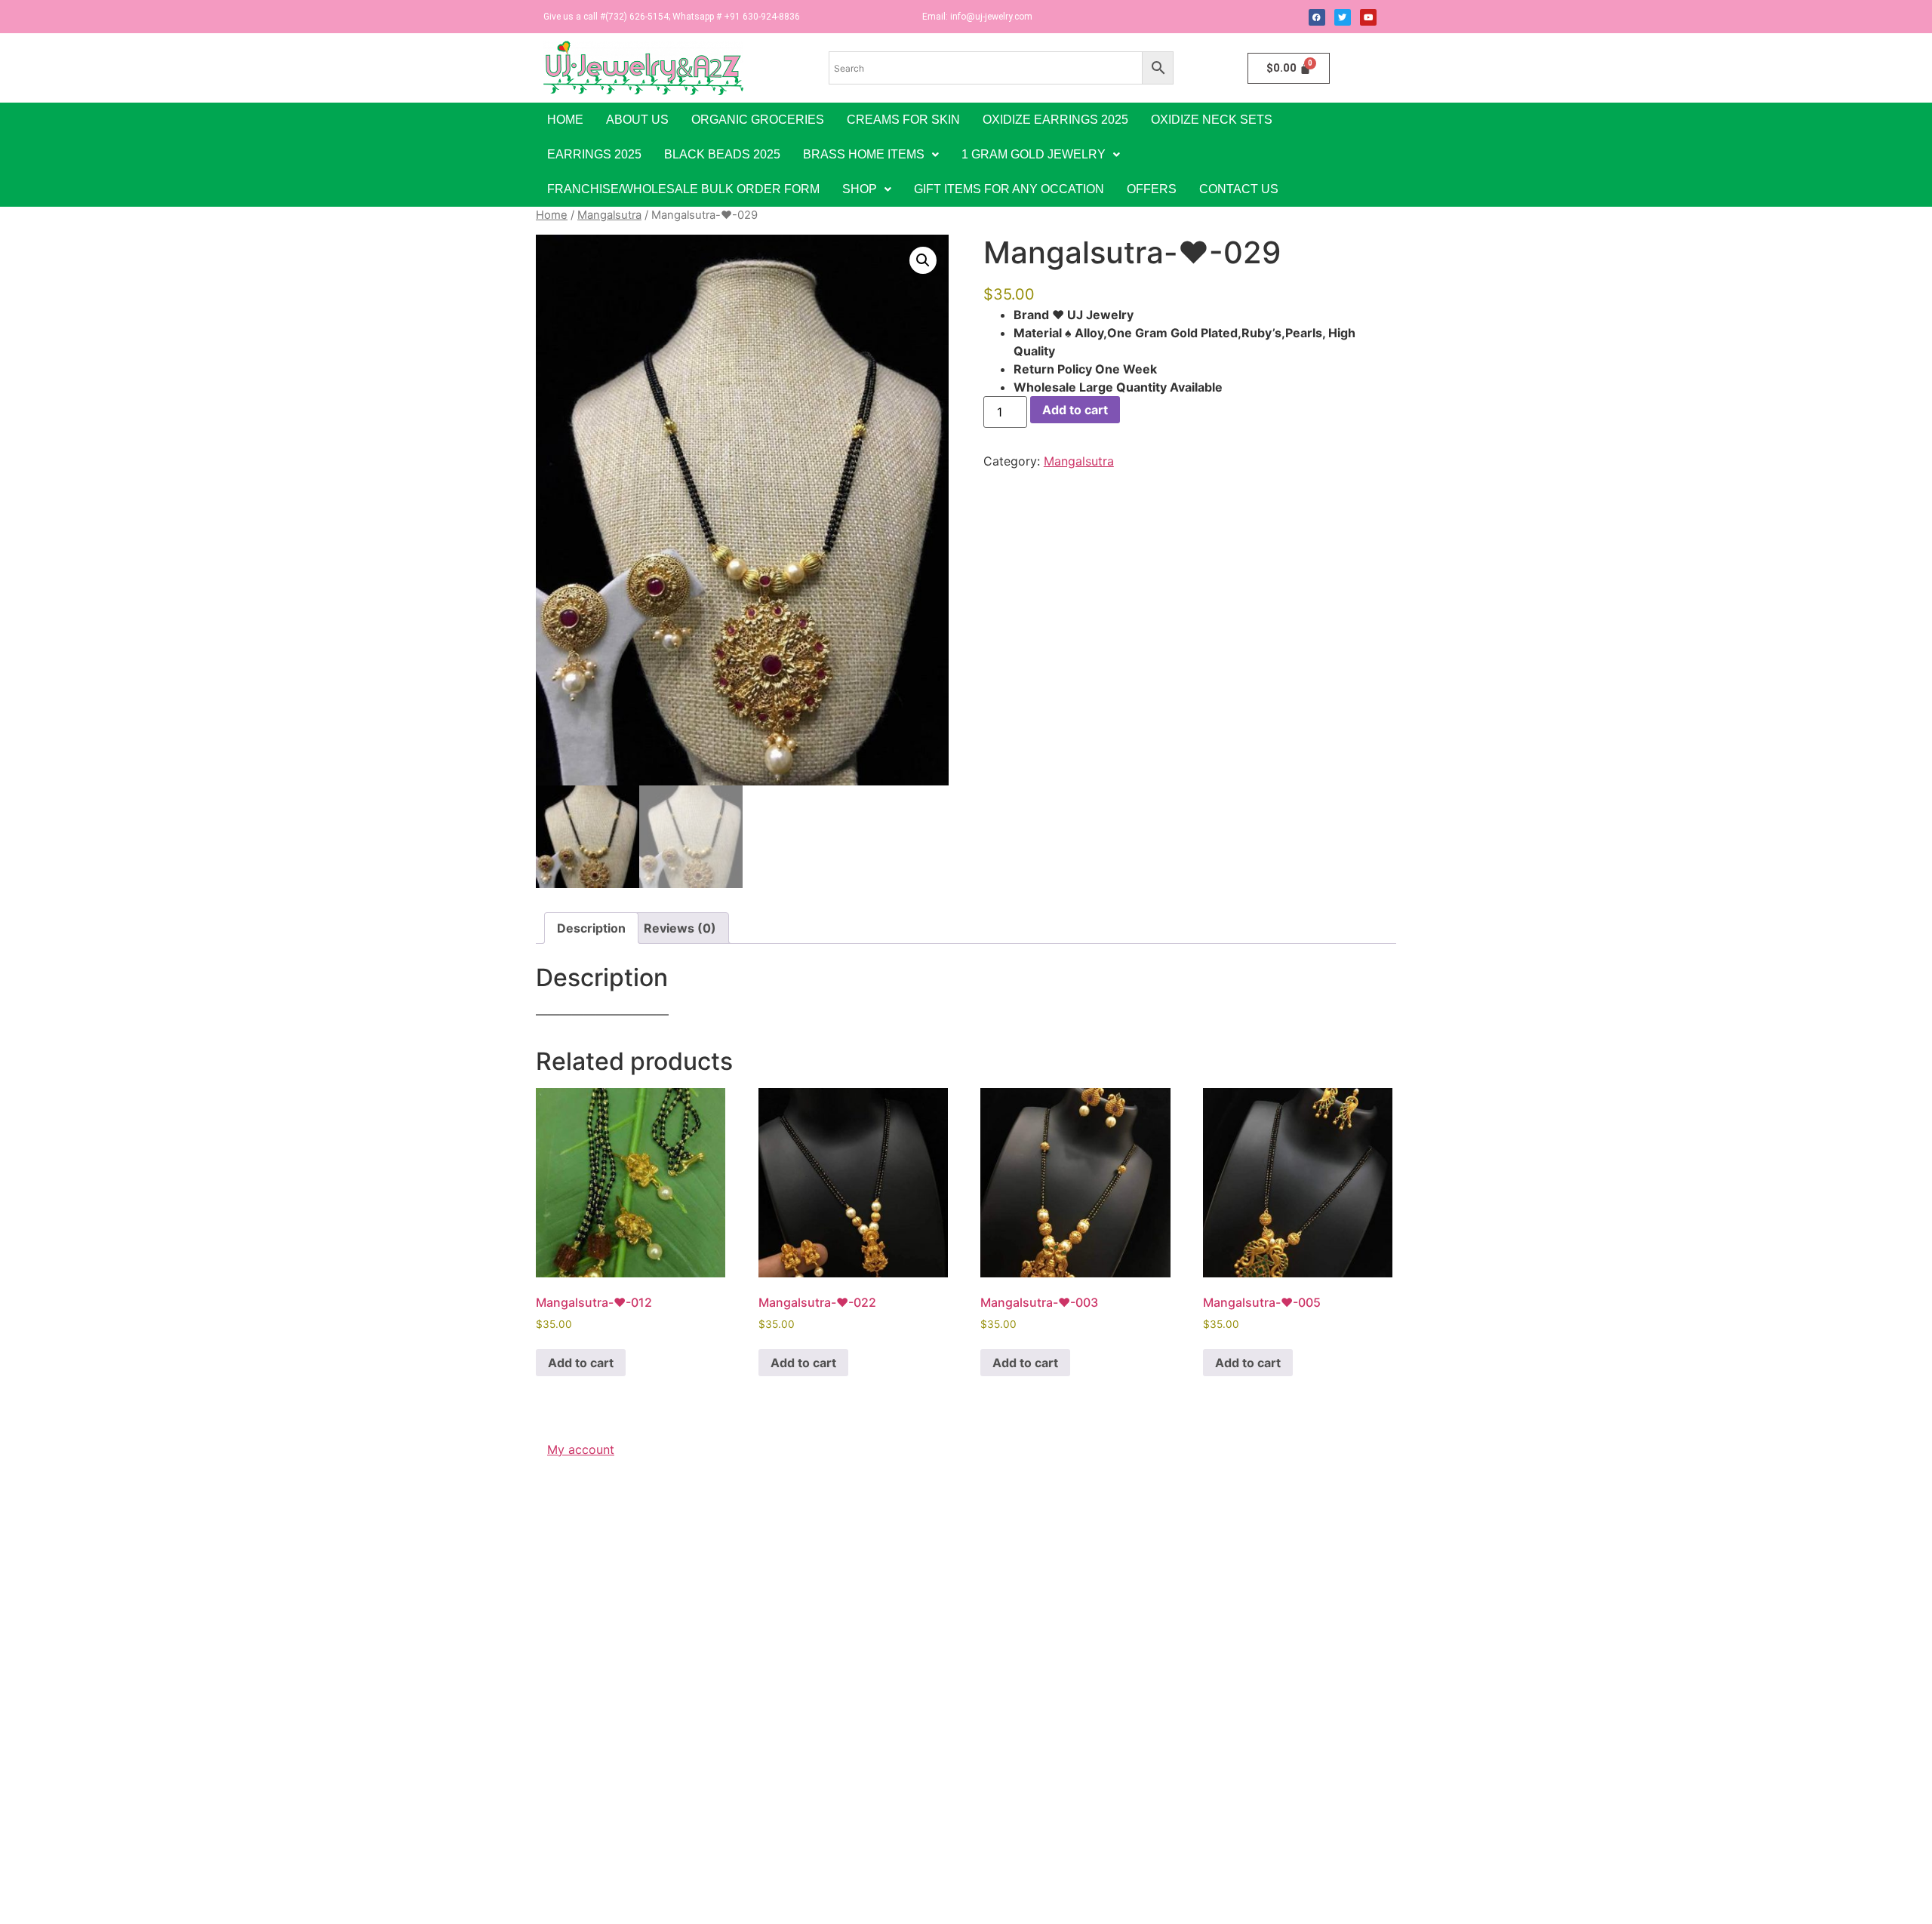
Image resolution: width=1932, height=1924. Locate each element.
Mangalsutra (609, 215)
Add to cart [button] (581, 1363)
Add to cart (1075, 410)
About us (637, 120)
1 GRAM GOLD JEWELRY (1034, 154)
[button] (871, 155)
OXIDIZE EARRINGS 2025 (1055, 120)
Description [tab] (591, 928)
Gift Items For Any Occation (1009, 189)
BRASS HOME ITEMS (864, 154)
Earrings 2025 (594, 154)
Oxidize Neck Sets (1212, 120)
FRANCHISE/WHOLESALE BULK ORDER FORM (683, 189)
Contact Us (1239, 189)
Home (565, 120)
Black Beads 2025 (722, 154)
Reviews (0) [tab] (680, 928)
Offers (1152, 189)
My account (581, 1449)
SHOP (860, 189)
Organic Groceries (758, 120)
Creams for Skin (903, 120)
